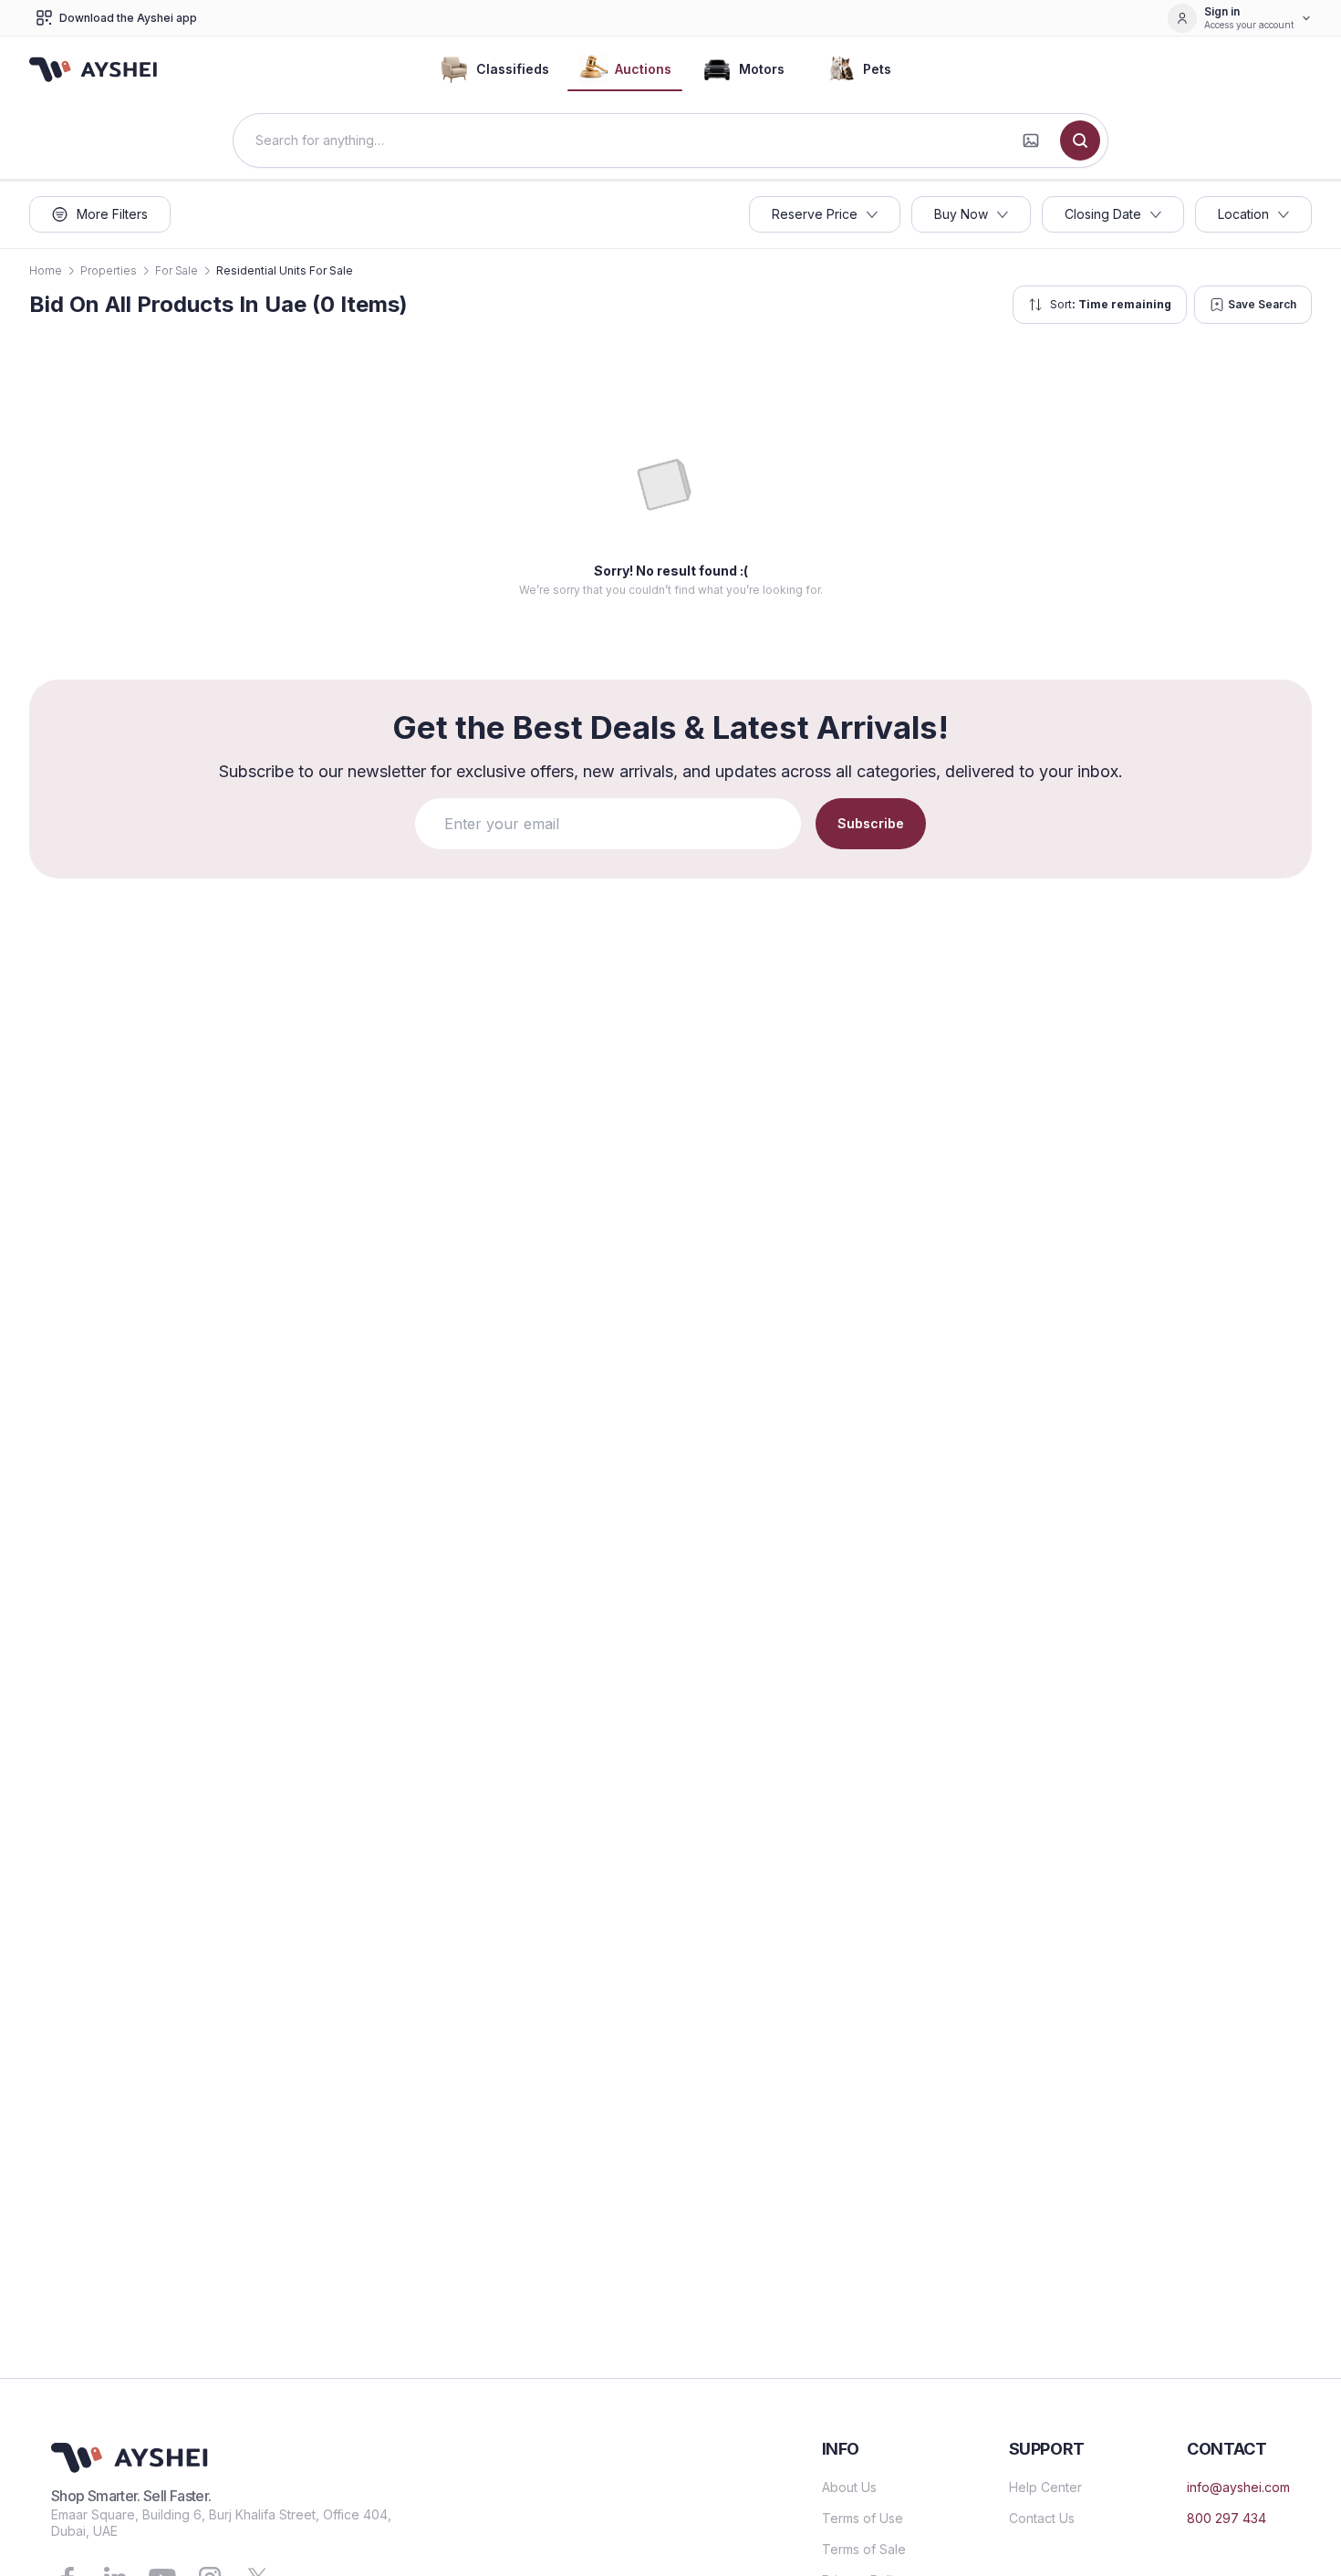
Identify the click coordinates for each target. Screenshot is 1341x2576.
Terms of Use (863, 2518)
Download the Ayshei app (128, 18)
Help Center (1045, 2487)
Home (46, 270)
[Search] (1080, 140)
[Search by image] (1031, 140)
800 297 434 (1227, 2518)
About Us (849, 2487)
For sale (177, 270)
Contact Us (1042, 2518)
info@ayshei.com (1238, 2487)
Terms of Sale (864, 2549)
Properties (109, 270)
